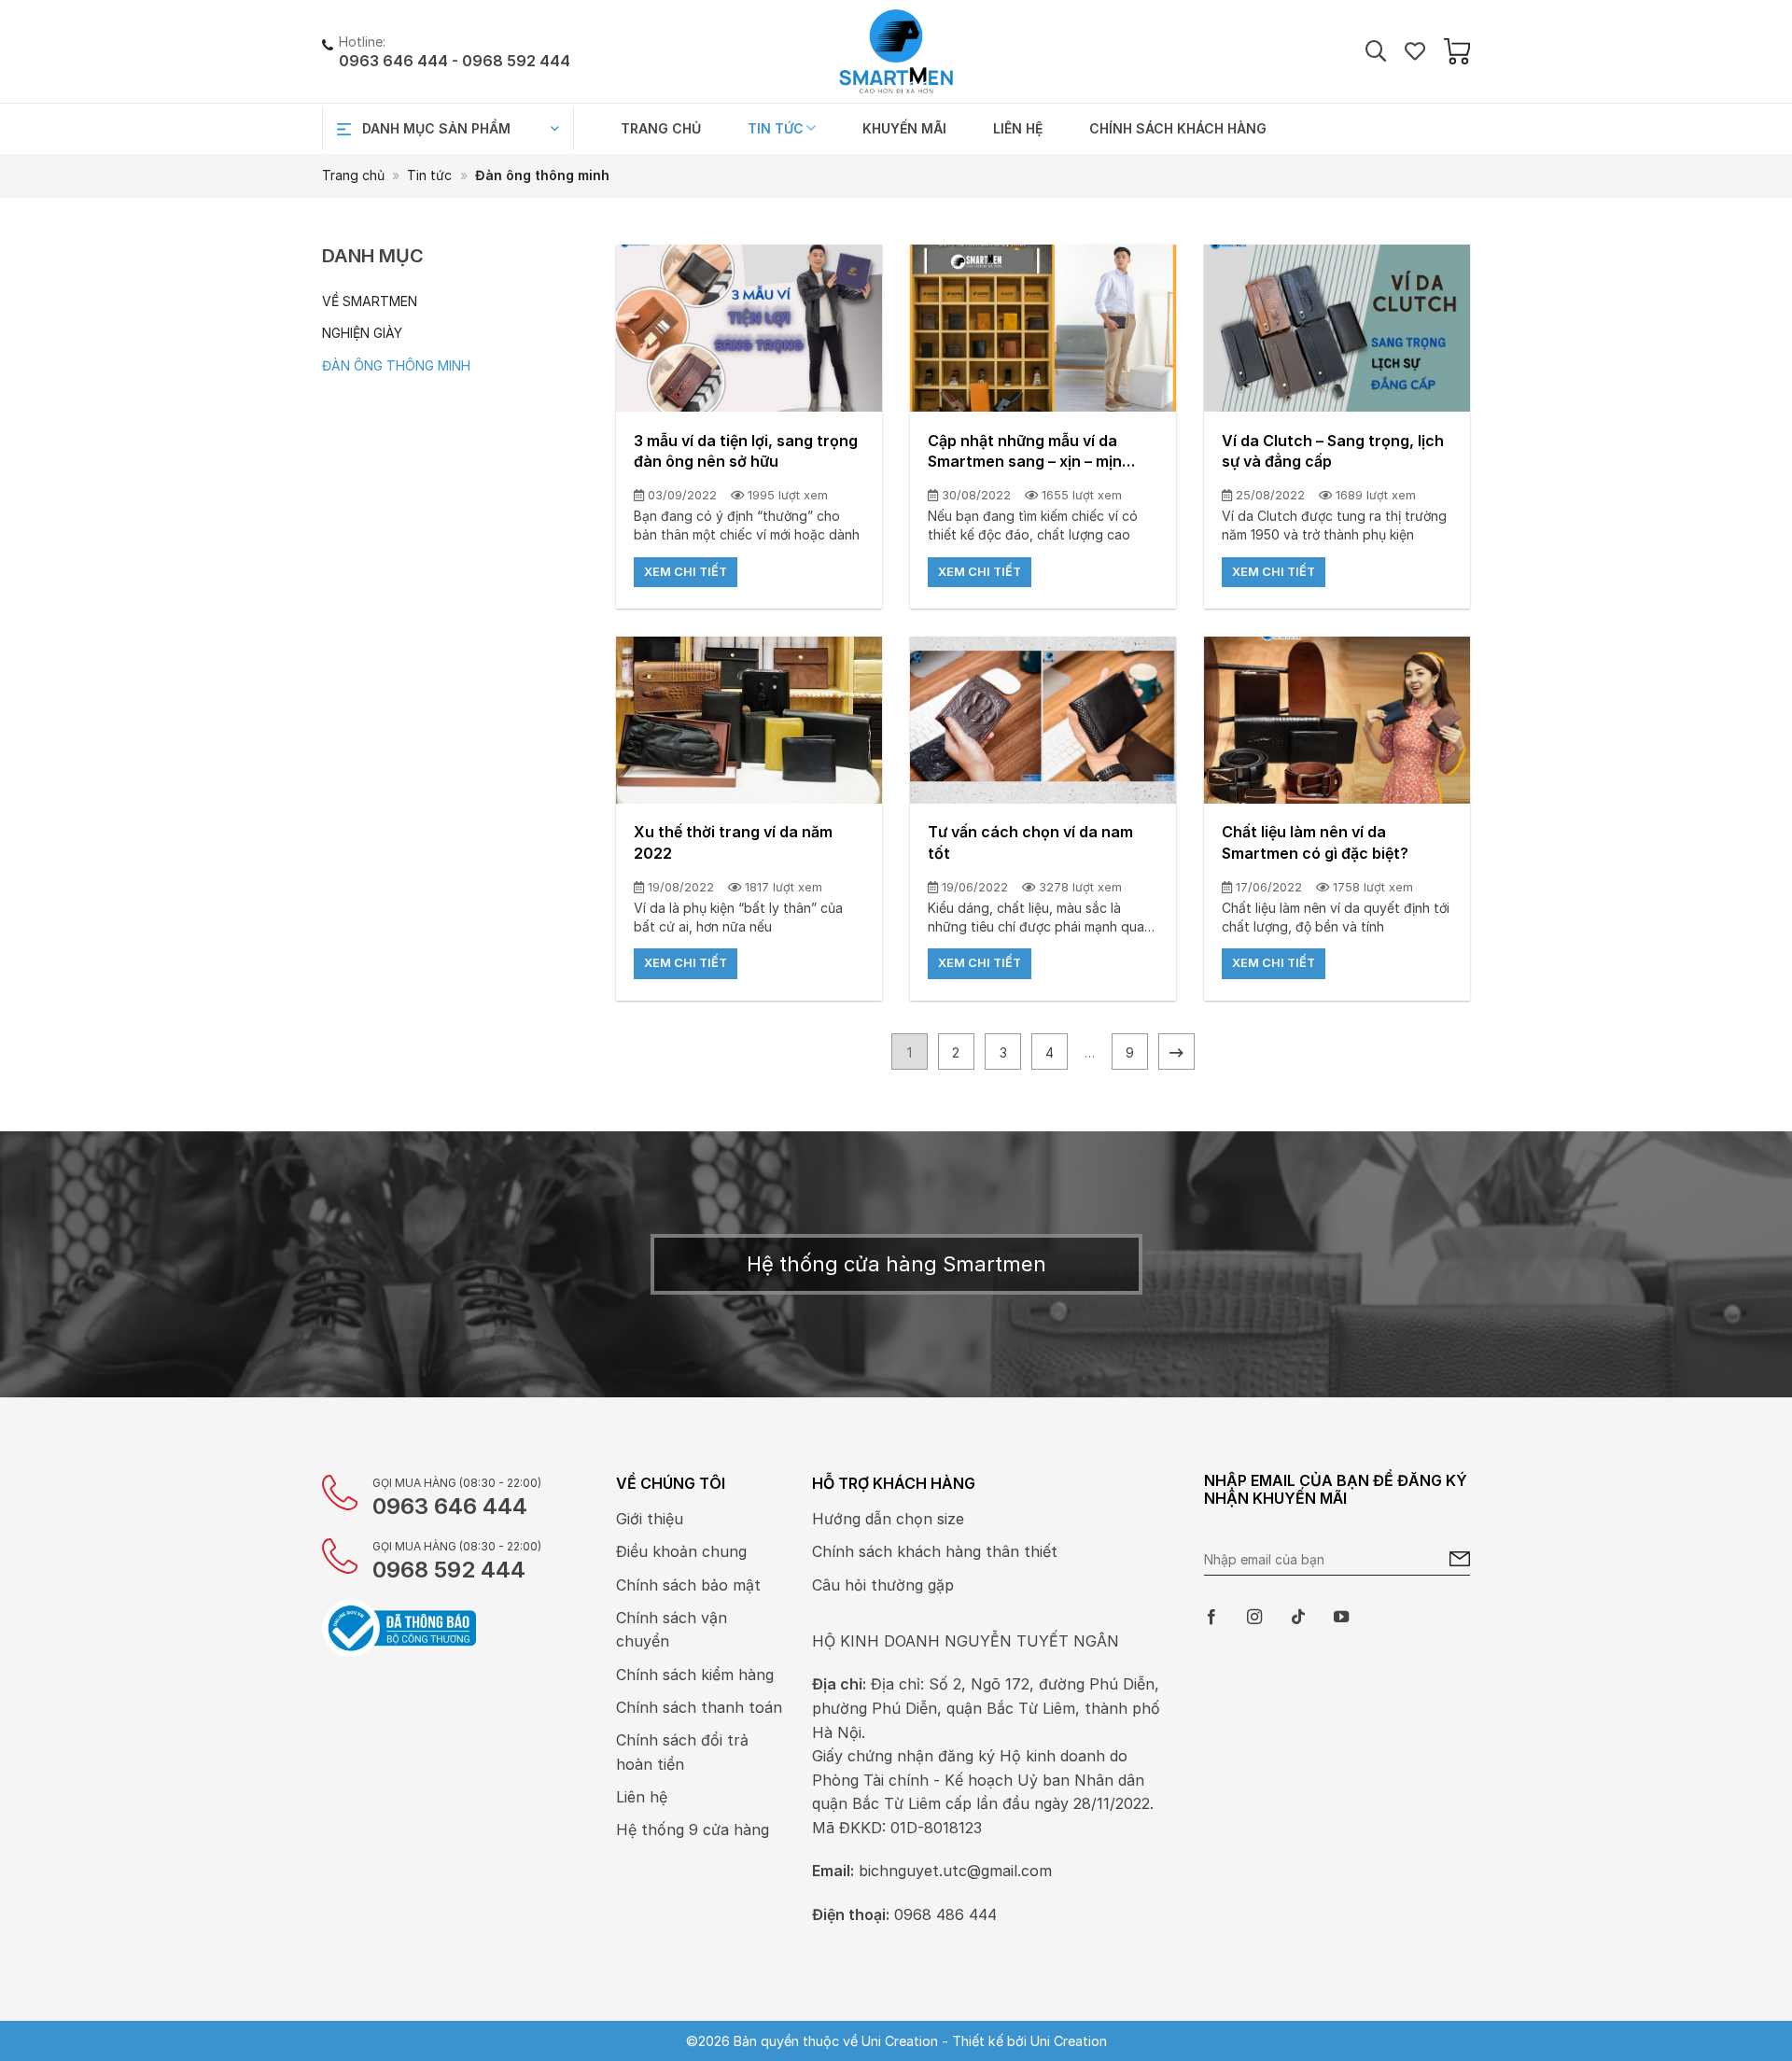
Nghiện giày (362, 333)
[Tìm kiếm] (1376, 52)
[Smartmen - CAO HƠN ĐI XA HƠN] (896, 51)
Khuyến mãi (904, 128)
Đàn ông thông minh (396, 365)
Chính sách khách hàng (1178, 128)
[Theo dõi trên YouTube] (1341, 1618)
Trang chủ (661, 128)
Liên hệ (1018, 128)
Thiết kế (978, 2041)
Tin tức (776, 128)
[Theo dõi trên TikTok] (1298, 1618)
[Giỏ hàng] (1457, 51)
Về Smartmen (370, 301)
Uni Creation (1069, 2041)
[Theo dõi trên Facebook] (1211, 1618)
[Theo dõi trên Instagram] (1254, 1618)
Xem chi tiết (686, 572)
